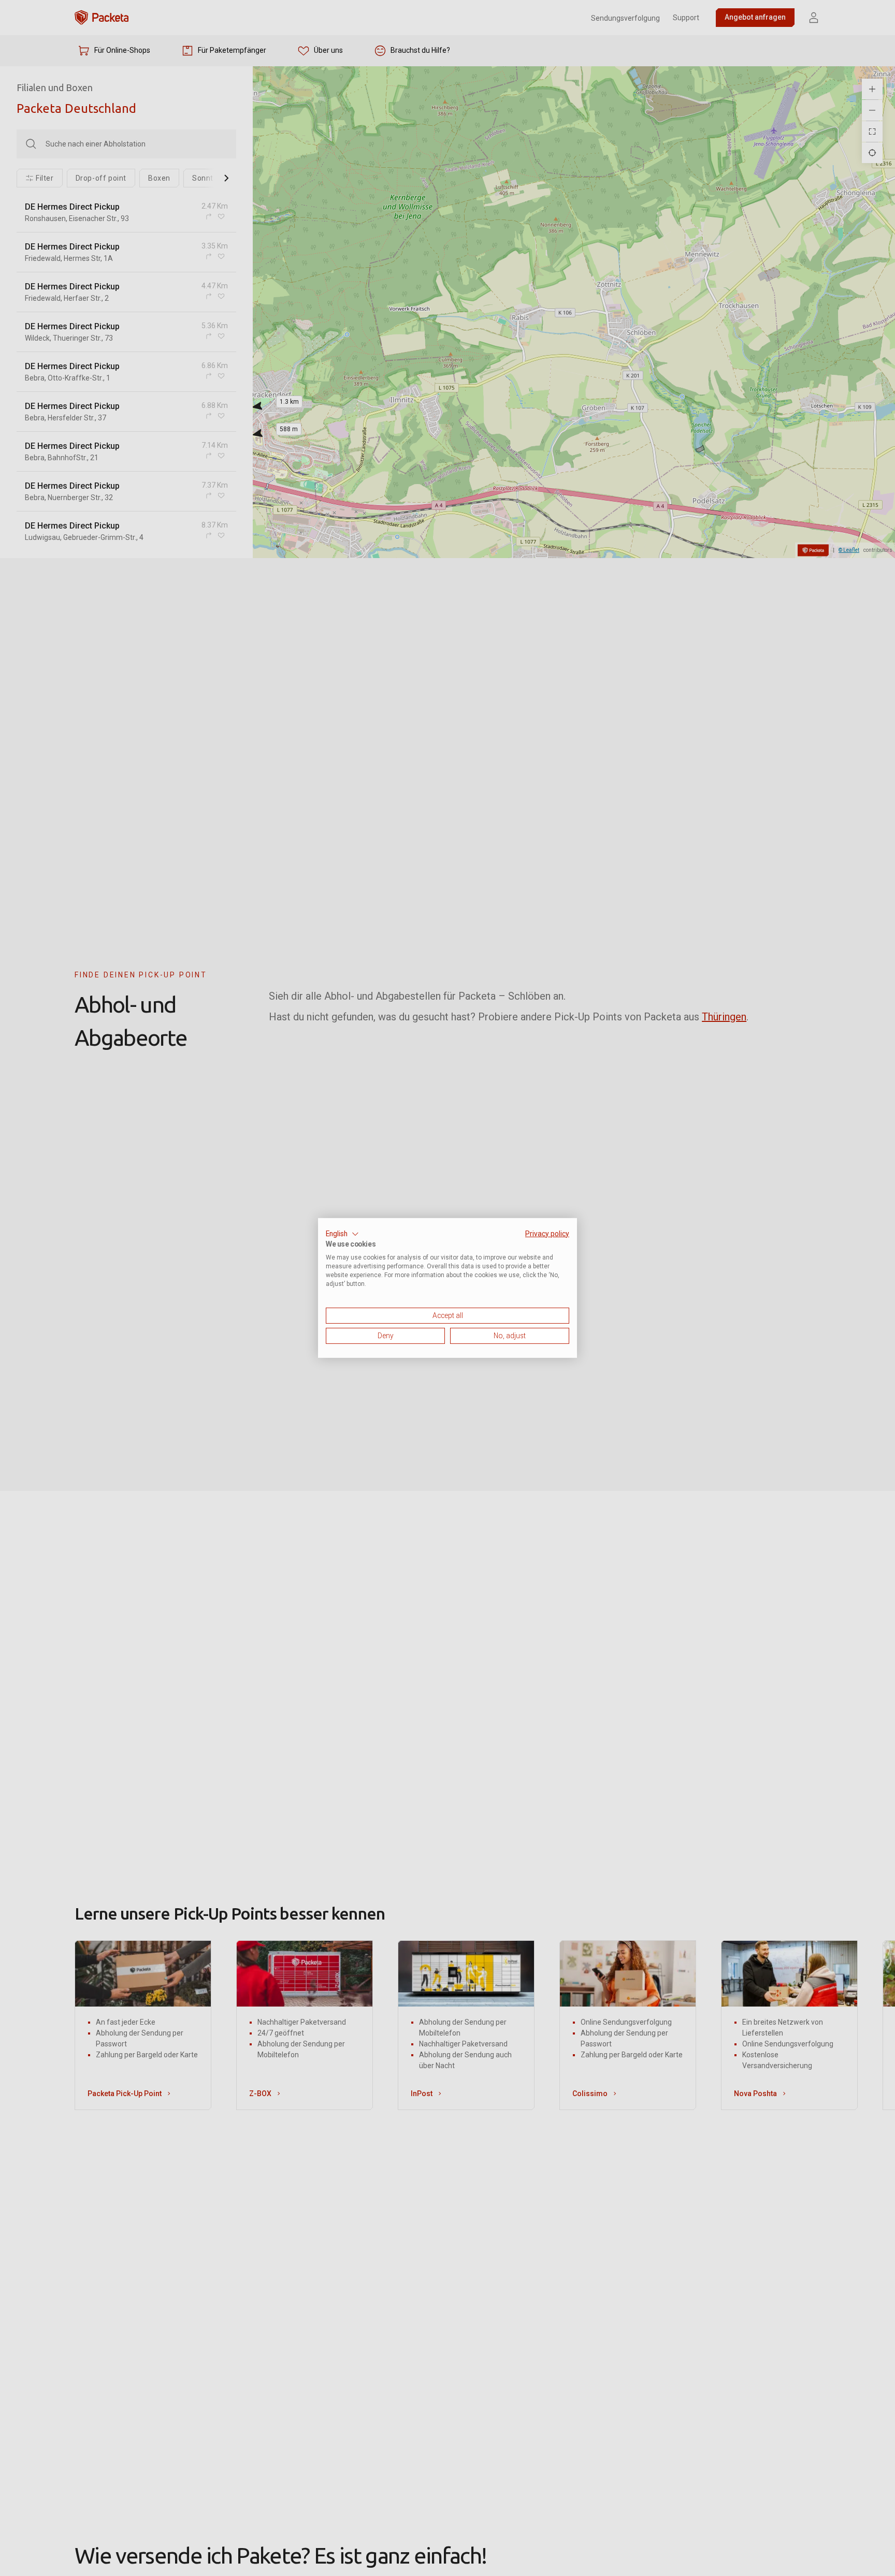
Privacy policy (547, 1234)
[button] (342, 1234)
